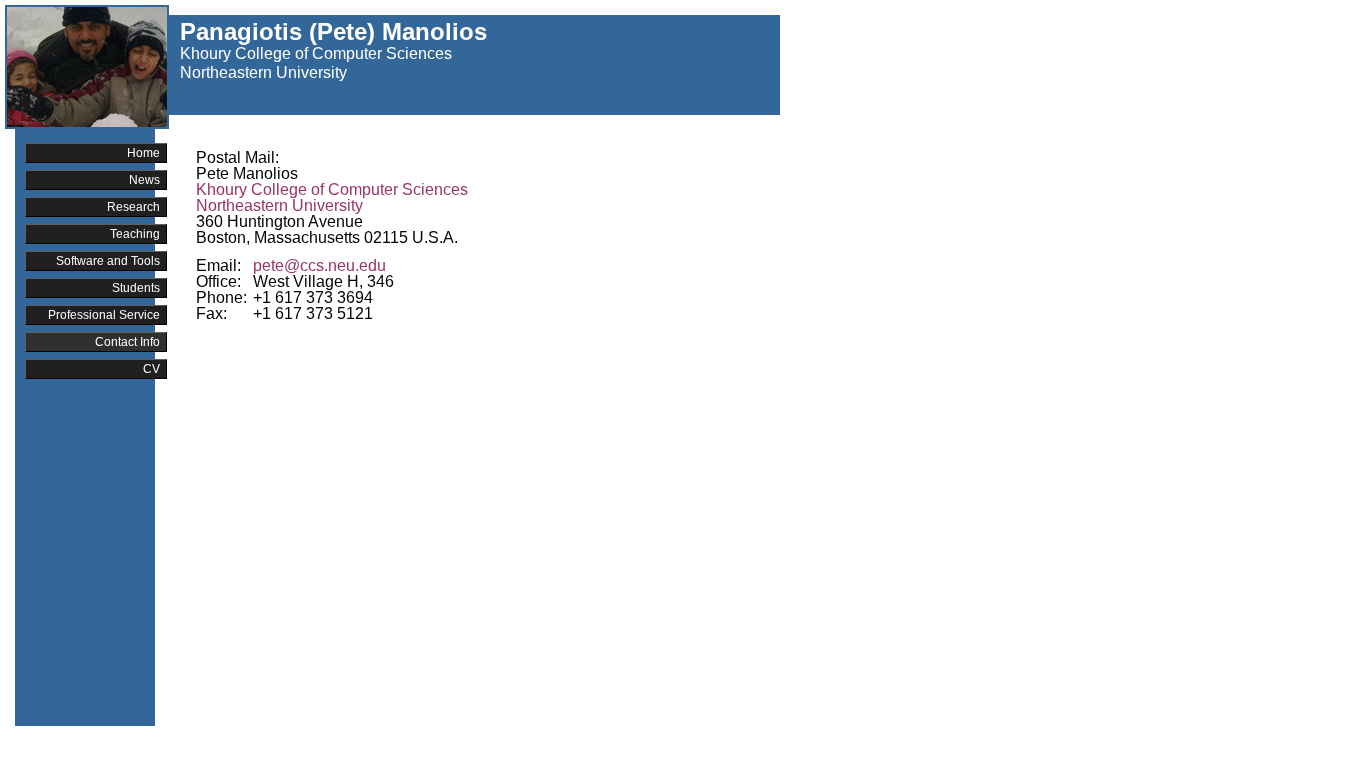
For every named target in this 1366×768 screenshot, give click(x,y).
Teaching (135, 234)
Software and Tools (108, 261)
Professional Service (104, 315)
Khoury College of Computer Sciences (316, 53)
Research (133, 207)
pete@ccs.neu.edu (319, 265)
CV (151, 369)
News (144, 180)
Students (136, 288)
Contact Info (127, 342)
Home (143, 153)
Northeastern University (263, 72)
